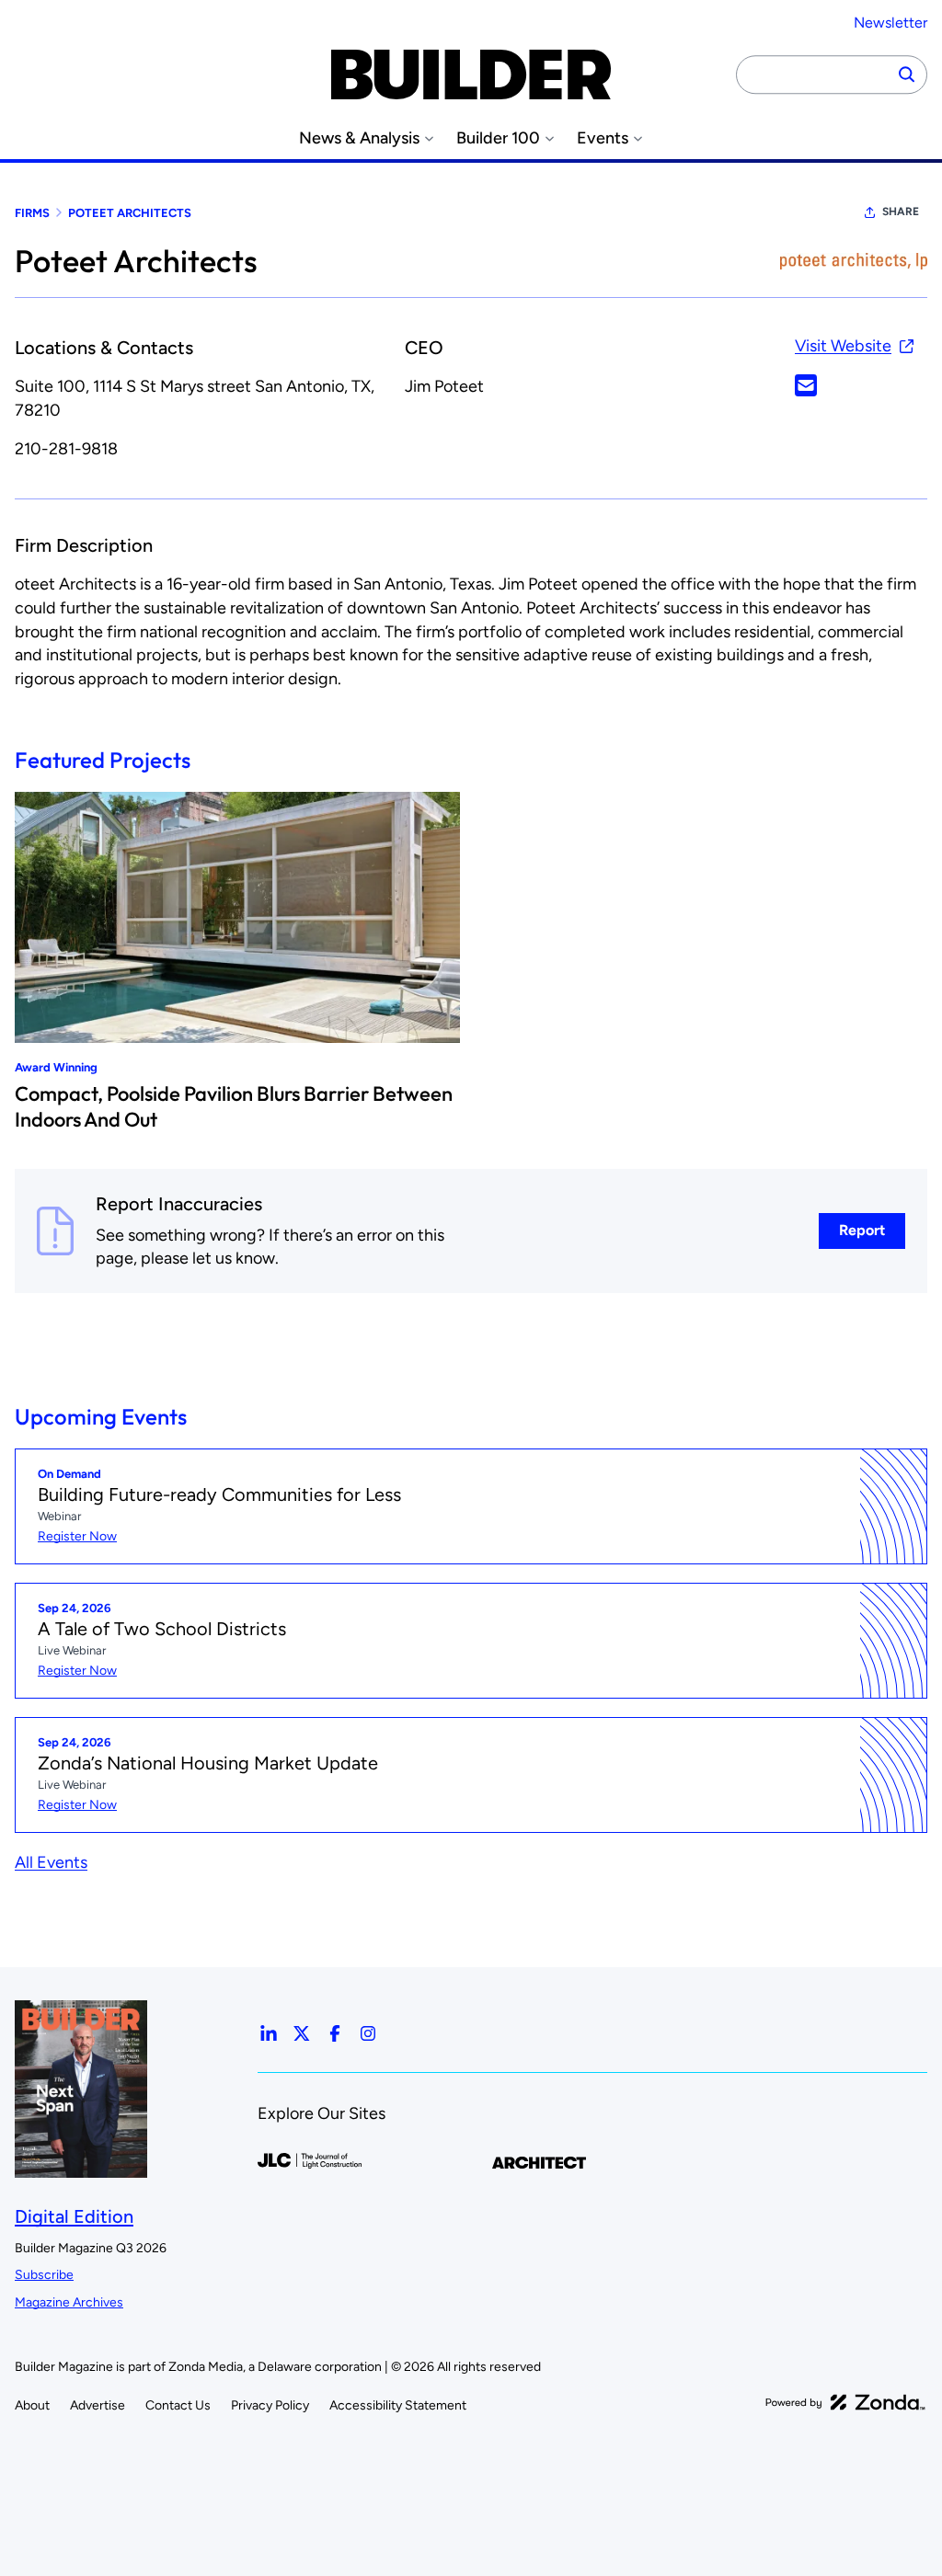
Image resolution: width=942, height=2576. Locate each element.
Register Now (77, 1536)
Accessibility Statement (398, 2405)
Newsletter (890, 23)
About (32, 2405)
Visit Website (843, 346)
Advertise (98, 2405)
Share (901, 212)
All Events (51, 1862)
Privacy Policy (270, 2405)
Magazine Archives (69, 2302)
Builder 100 (498, 138)
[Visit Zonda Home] (845, 2402)
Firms (32, 213)
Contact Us (178, 2405)
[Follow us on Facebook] (335, 2033)
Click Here (806, 385)
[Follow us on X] (302, 2033)
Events (603, 138)
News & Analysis (359, 138)
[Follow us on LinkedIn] (269, 2033)
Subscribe (44, 2275)
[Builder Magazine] (471, 74)
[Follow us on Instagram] (368, 2033)
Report (862, 1230)
